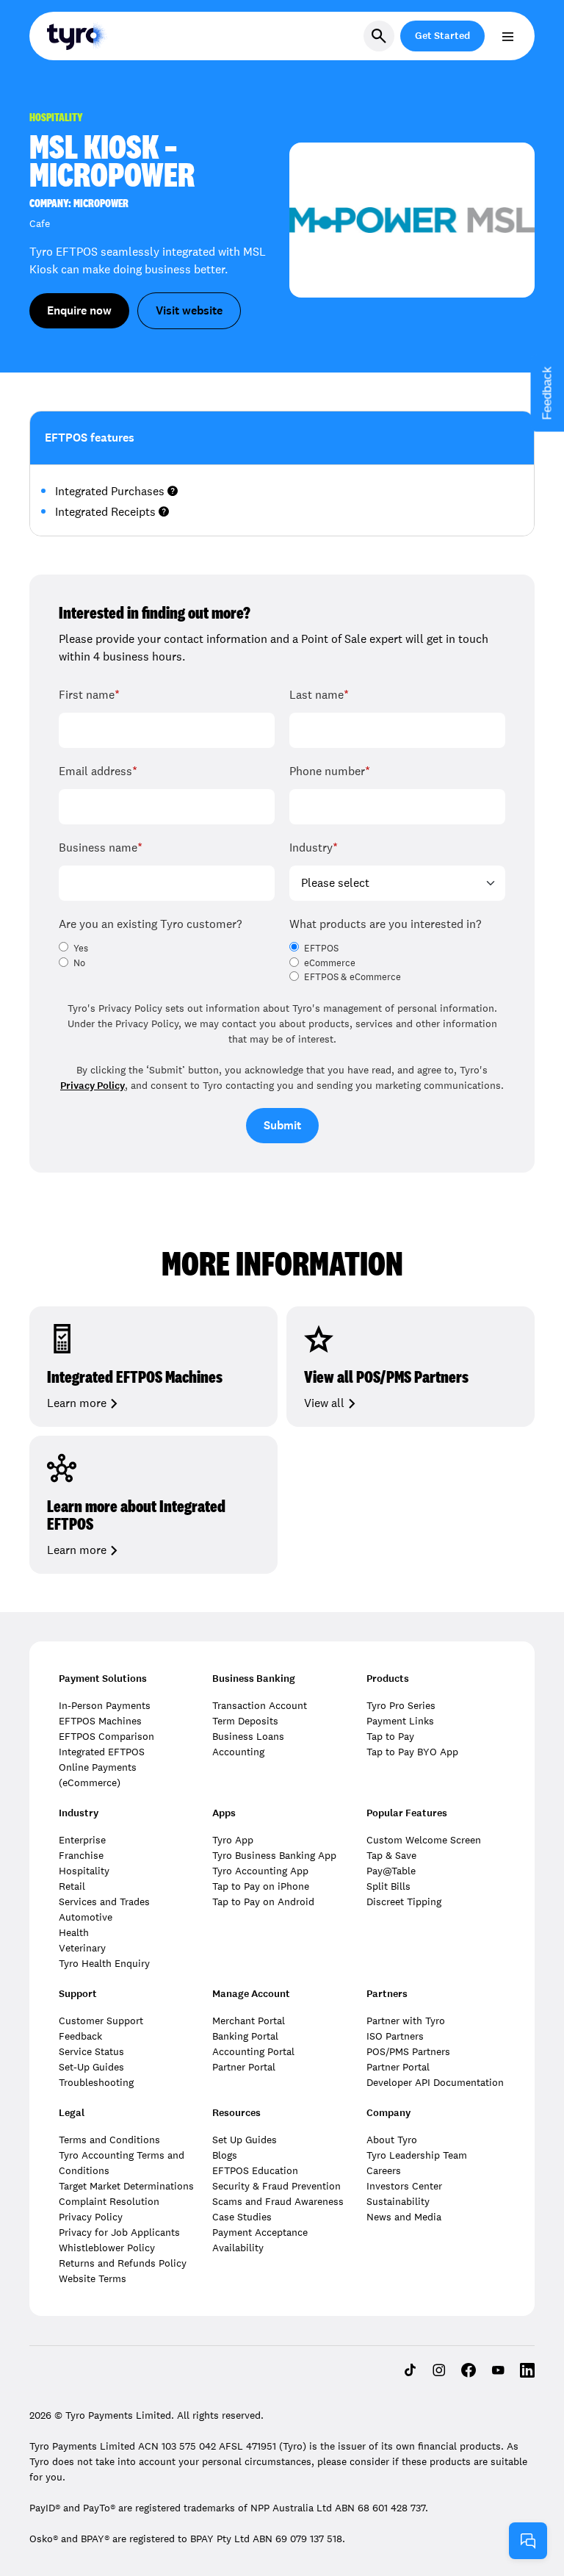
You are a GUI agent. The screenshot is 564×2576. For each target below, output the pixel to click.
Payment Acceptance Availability (260, 2240)
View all (324, 1403)
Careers (384, 2170)
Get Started (442, 36)
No (79, 963)
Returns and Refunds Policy (123, 2263)
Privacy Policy (93, 1086)
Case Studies (242, 2217)
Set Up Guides (245, 2140)
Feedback (80, 2036)
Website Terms (93, 2278)
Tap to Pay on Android (263, 1902)
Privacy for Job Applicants (119, 2232)
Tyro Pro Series (401, 1705)
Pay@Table (391, 1871)
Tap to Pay (390, 1736)
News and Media (404, 2217)
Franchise (81, 1855)
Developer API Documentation (435, 2082)
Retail (72, 1886)
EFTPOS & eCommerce (352, 977)
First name (89, 695)
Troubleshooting (96, 2082)
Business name (101, 848)
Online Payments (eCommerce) (98, 1775)
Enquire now (79, 310)
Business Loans (248, 1736)
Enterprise (82, 1840)
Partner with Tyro (406, 2021)
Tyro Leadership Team (417, 2155)
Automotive (86, 1917)
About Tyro (392, 2140)
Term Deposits (245, 1721)
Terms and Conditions (109, 2140)
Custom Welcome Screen (424, 1840)
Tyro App (233, 1840)
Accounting (238, 1752)
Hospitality (84, 1871)
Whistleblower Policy (107, 2248)
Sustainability (398, 2201)
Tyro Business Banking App (274, 1855)
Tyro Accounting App (260, 1871)
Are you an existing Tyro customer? (150, 924)
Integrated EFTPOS (102, 1752)
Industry (314, 848)
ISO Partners (395, 2036)
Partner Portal (244, 2067)
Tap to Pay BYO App (412, 1752)
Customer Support (101, 2021)
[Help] (528, 2541)
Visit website (189, 310)
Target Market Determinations (126, 2186)
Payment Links (400, 1721)
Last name (319, 695)
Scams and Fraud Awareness (278, 2201)
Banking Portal (245, 2036)
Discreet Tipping (404, 1902)
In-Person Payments (105, 1705)
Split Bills (388, 1886)
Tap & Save (391, 1855)
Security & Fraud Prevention (276, 2186)
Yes (81, 949)
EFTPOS (321, 949)
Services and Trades (104, 1902)
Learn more (77, 1403)
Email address (98, 771)
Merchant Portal (249, 2021)
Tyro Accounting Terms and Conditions (122, 2163)
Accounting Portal (253, 2051)
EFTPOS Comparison (106, 1736)
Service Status (91, 2051)
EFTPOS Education (255, 2170)
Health (74, 1932)
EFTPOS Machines (100, 1721)
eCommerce (330, 963)
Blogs (225, 2155)
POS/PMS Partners (408, 2051)
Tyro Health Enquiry (104, 1963)
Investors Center (404, 2186)
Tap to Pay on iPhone (261, 1886)
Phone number (330, 771)
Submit (282, 1125)
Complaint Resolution (109, 2201)
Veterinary (82, 1948)
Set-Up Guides (91, 2067)
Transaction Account (260, 1705)
